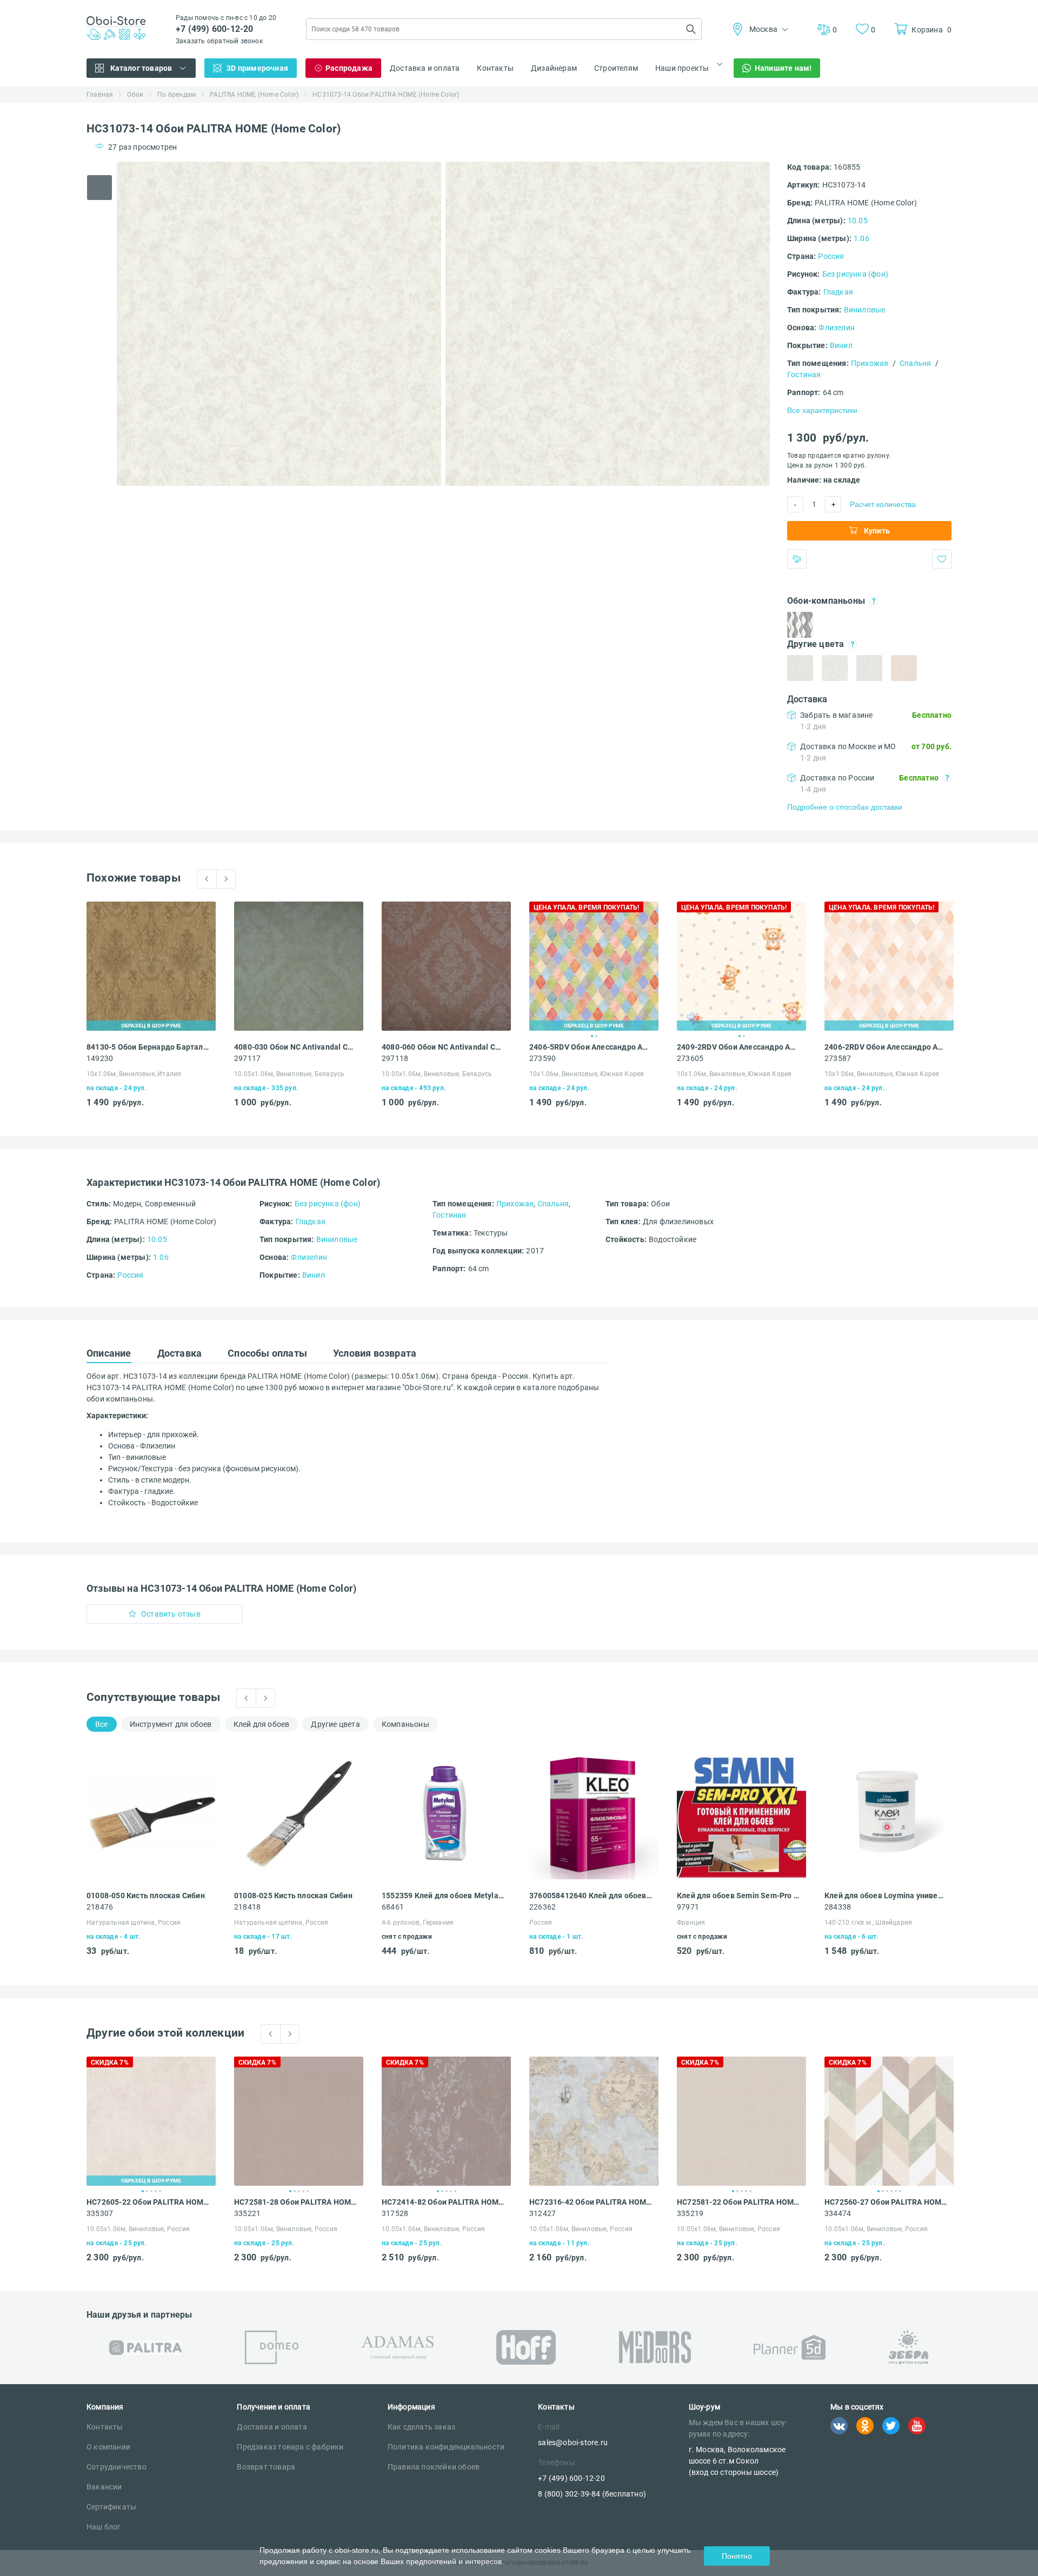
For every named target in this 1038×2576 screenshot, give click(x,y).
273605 (690, 1058)
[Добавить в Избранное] (942, 559)
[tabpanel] (279, 324)
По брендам (177, 95)
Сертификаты (111, 2507)
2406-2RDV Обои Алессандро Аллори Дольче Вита (886, 1047)
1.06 (861, 238)
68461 (393, 1907)
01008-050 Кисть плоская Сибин (146, 1896)
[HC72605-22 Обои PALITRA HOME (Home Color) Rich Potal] (151, 2121)
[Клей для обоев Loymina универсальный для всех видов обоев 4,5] (889, 1815)
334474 (838, 2213)
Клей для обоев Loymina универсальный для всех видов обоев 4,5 (886, 1896)
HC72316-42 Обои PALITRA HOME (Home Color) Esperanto (591, 2202)
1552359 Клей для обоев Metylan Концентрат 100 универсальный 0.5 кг (443, 1896)
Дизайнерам (554, 68)
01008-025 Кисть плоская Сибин (293, 1896)
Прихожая (870, 363)
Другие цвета (335, 1724)
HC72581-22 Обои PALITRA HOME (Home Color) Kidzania (738, 2202)
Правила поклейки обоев (434, 2467)
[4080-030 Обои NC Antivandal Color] (299, 966)
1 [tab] (592, 1036)
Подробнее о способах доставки (845, 807)
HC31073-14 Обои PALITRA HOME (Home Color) (386, 95)
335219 (690, 2213)
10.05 (858, 221)
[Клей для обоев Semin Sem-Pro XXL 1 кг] (741, 1815)
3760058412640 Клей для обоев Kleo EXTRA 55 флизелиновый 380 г (591, 1896)
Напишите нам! (783, 68)
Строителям (616, 68)
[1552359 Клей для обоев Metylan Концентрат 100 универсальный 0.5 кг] (446, 1815)
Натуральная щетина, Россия (134, 1923)
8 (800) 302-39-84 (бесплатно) (592, 2494)
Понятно (737, 2556)
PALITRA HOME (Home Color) (254, 95)
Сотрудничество (117, 2467)
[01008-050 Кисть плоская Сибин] (151, 1815)
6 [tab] (900, 2191)
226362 (543, 1907)
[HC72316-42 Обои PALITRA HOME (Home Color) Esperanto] (594, 2121)
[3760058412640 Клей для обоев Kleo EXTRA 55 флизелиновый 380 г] (594, 1815)
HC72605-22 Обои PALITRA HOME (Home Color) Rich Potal (148, 2202)
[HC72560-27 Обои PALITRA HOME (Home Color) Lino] (889, 2121)
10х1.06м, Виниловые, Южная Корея (587, 1074)
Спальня (915, 363)
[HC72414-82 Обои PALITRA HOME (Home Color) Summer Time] (446, 2121)
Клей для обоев (262, 1724)
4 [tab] (156, 2191)
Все (102, 1724)
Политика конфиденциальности (446, 2447)
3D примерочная (257, 68)
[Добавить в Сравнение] (797, 559)
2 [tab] (596, 1036)
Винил (841, 345)
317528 (395, 2213)
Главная (100, 95)
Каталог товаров (141, 68)
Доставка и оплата (425, 68)
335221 (247, 2213)
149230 (100, 1058)
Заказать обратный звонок (219, 41)
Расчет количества (883, 504)
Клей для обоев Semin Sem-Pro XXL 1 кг (738, 1896)
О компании (108, 2447)
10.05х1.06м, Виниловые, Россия (138, 2229)
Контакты (495, 68)
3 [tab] (151, 2191)
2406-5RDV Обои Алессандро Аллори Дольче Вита (591, 1047)
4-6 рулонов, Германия (418, 1923)
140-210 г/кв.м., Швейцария (868, 1923)
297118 (395, 1058)
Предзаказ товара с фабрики (290, 2447)
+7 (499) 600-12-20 (215, 29)
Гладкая (838, 292)
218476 (100, 1907)
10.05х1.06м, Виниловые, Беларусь (289, 1074)
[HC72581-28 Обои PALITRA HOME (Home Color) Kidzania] (299, 2121)
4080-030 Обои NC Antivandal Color (295, 1047)
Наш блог (104, 2527)
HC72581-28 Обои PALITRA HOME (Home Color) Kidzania (295, 2202)
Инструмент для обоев (171, 1724)
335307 (100, 2213)
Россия (831, 256)
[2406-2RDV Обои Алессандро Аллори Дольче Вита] (889, 966)
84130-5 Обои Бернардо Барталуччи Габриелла (148, 1047)
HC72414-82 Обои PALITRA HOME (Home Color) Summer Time (443, 2202)
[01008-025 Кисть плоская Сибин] (299, 1815)
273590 (543, 1058)
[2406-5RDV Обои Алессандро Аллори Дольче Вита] (594, 966)
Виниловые (865, 310)
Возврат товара (266, 2467)
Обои (135, 95)
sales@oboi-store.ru (573, 2442)
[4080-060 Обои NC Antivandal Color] (446, 966)
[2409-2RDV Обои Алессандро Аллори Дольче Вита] (741, 966)
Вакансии (104, 2487)
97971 (688, 1907)
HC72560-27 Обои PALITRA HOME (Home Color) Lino (886, 2202)
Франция (691, 1923)
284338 (838, 1907)
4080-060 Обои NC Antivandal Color (443, 1047)
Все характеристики (822, 410)
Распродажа (349, 68)
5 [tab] (160, 2191)
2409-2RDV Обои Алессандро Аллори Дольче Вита (738, 1047)
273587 (838, 1058)
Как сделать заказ (421, 2427)
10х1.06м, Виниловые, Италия (134, 1074)
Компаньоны (405, 1724)
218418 (247, 1907)
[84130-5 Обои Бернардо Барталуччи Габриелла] (151, 966)
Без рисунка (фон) (855, 274)
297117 (247, 1058)
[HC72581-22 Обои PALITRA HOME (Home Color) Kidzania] (741, 2121)
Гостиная (804, 375)
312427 (543, 2213)
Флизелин (837, 328)
